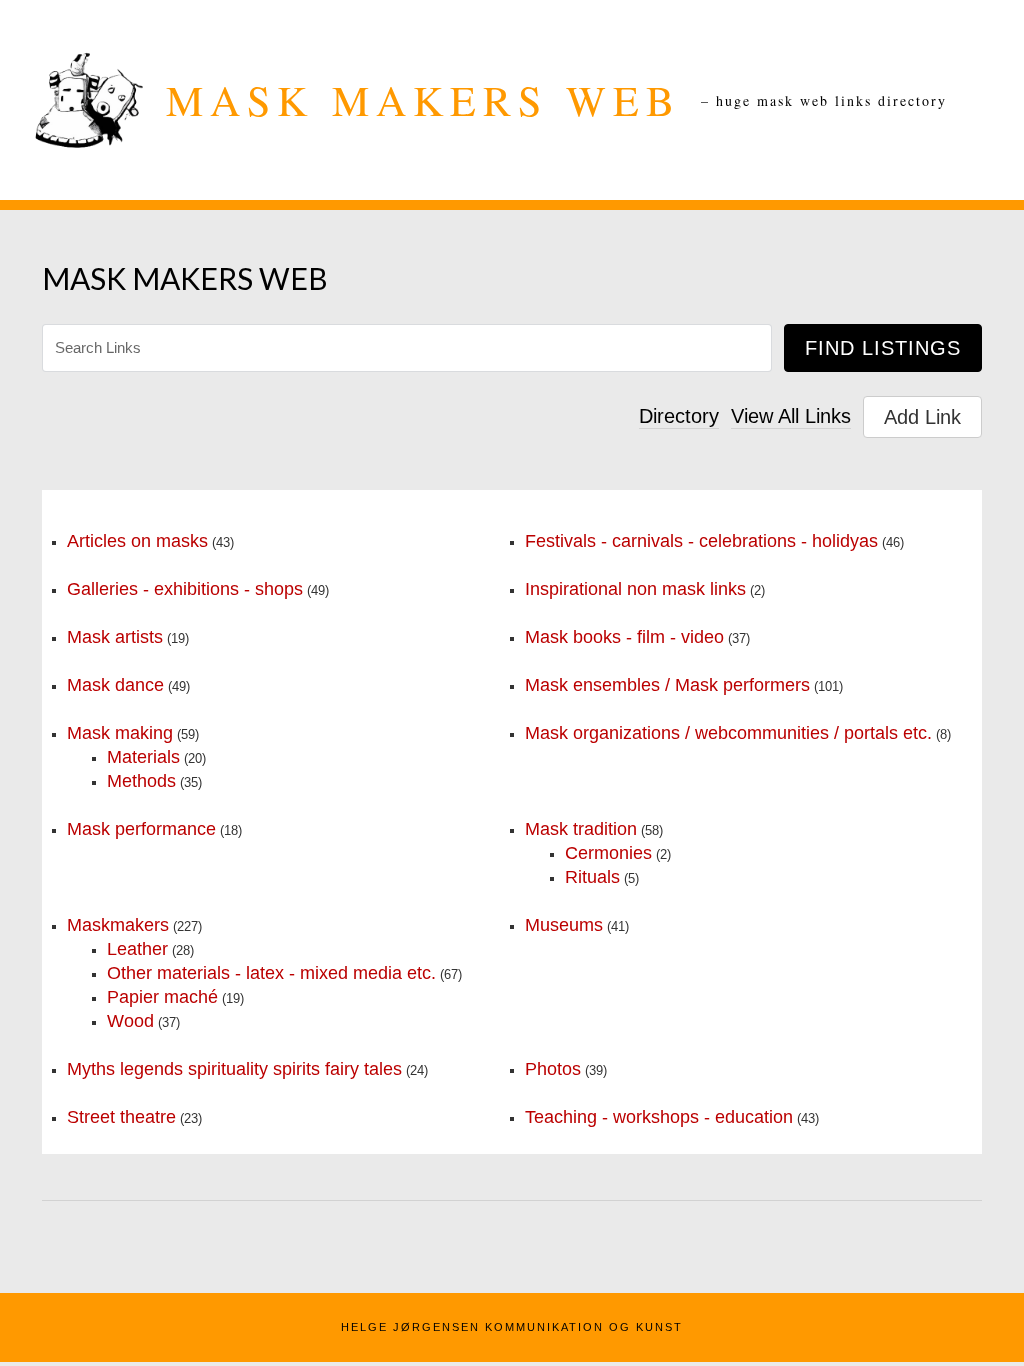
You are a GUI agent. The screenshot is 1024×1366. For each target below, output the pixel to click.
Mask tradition (581, 829)
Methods (141, 781)
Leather (137, 949)
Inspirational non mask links (635, 589)
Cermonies (608, 853)
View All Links (791, 416)
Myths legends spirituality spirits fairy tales (234, 1069)
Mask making (120, 733)
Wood (130, 1021)
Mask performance (141, 829)
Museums (564, 925)
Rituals (592, 877)
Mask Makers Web (423, 100)
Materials (143, 757)
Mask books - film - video (624, 637)
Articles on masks (137, 541)
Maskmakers (118, 925)
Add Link (922, 417)
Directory (679, 416)
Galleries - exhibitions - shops (185, 589)
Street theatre (121, 1117)
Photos (553, 1069)
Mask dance (115, 685)
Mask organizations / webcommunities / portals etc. (728, 733)
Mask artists (115, 637)
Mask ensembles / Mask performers (667, 685)
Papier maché (162, 997)
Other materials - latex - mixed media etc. (271, 973)
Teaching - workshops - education (659, 1117)
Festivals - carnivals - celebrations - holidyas (701, 541)
